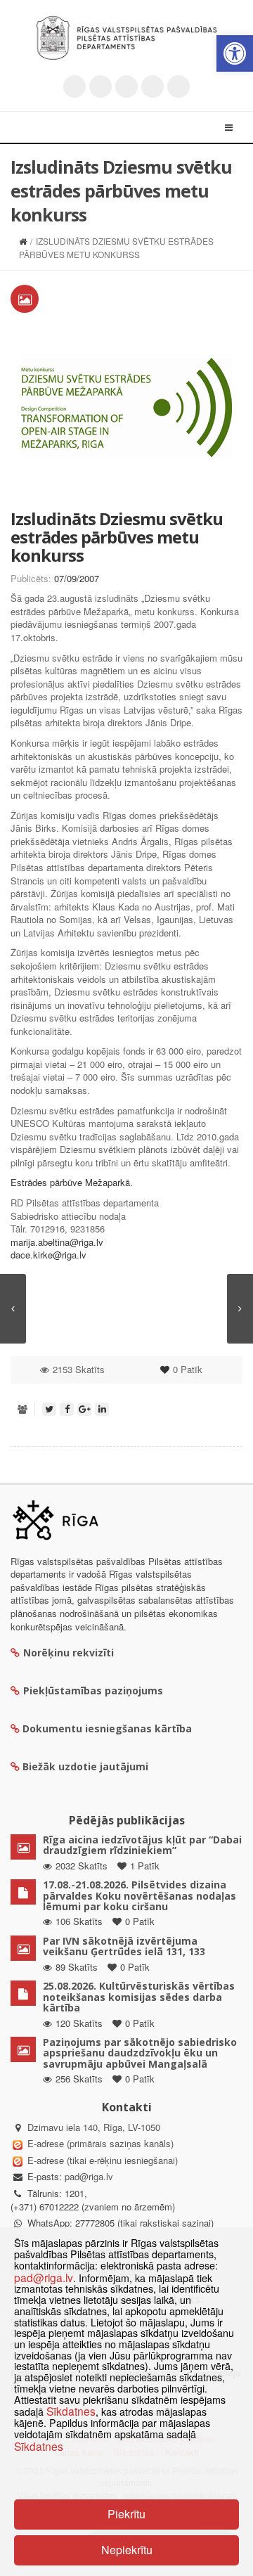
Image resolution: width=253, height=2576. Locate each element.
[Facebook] (100, 86)
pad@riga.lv (89, 2176)
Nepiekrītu (127, 2550)
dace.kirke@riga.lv (48, 1255)
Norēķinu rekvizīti (69, 1653)
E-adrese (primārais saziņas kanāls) (100, 2143)
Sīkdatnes (71, 2411)
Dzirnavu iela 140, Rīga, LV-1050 (94, 2127)
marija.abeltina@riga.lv (57, 1242)
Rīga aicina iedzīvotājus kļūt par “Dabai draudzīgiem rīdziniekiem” (142, 1845)
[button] (235, 53)
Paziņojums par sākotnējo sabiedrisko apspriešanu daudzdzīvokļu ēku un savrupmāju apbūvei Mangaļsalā (140, 2053)
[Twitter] (74, 86)
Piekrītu (126, 2514)
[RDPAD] (126, 38)
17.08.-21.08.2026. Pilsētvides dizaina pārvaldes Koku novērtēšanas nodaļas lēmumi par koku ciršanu (140, 1895)
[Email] (179, 86)
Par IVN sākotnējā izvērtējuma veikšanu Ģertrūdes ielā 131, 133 (124, 1946)
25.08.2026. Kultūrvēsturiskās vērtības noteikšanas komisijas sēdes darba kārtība (139, 1997)
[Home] (23, 241)
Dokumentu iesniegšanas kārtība (107, 1728)
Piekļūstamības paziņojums (93, 1690)
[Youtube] (126, 86)
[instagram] (153, 86)
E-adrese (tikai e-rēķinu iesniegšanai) (101, 2160)
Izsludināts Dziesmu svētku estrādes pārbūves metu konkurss (117, 537)
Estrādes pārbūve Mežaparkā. (72, 1182)
